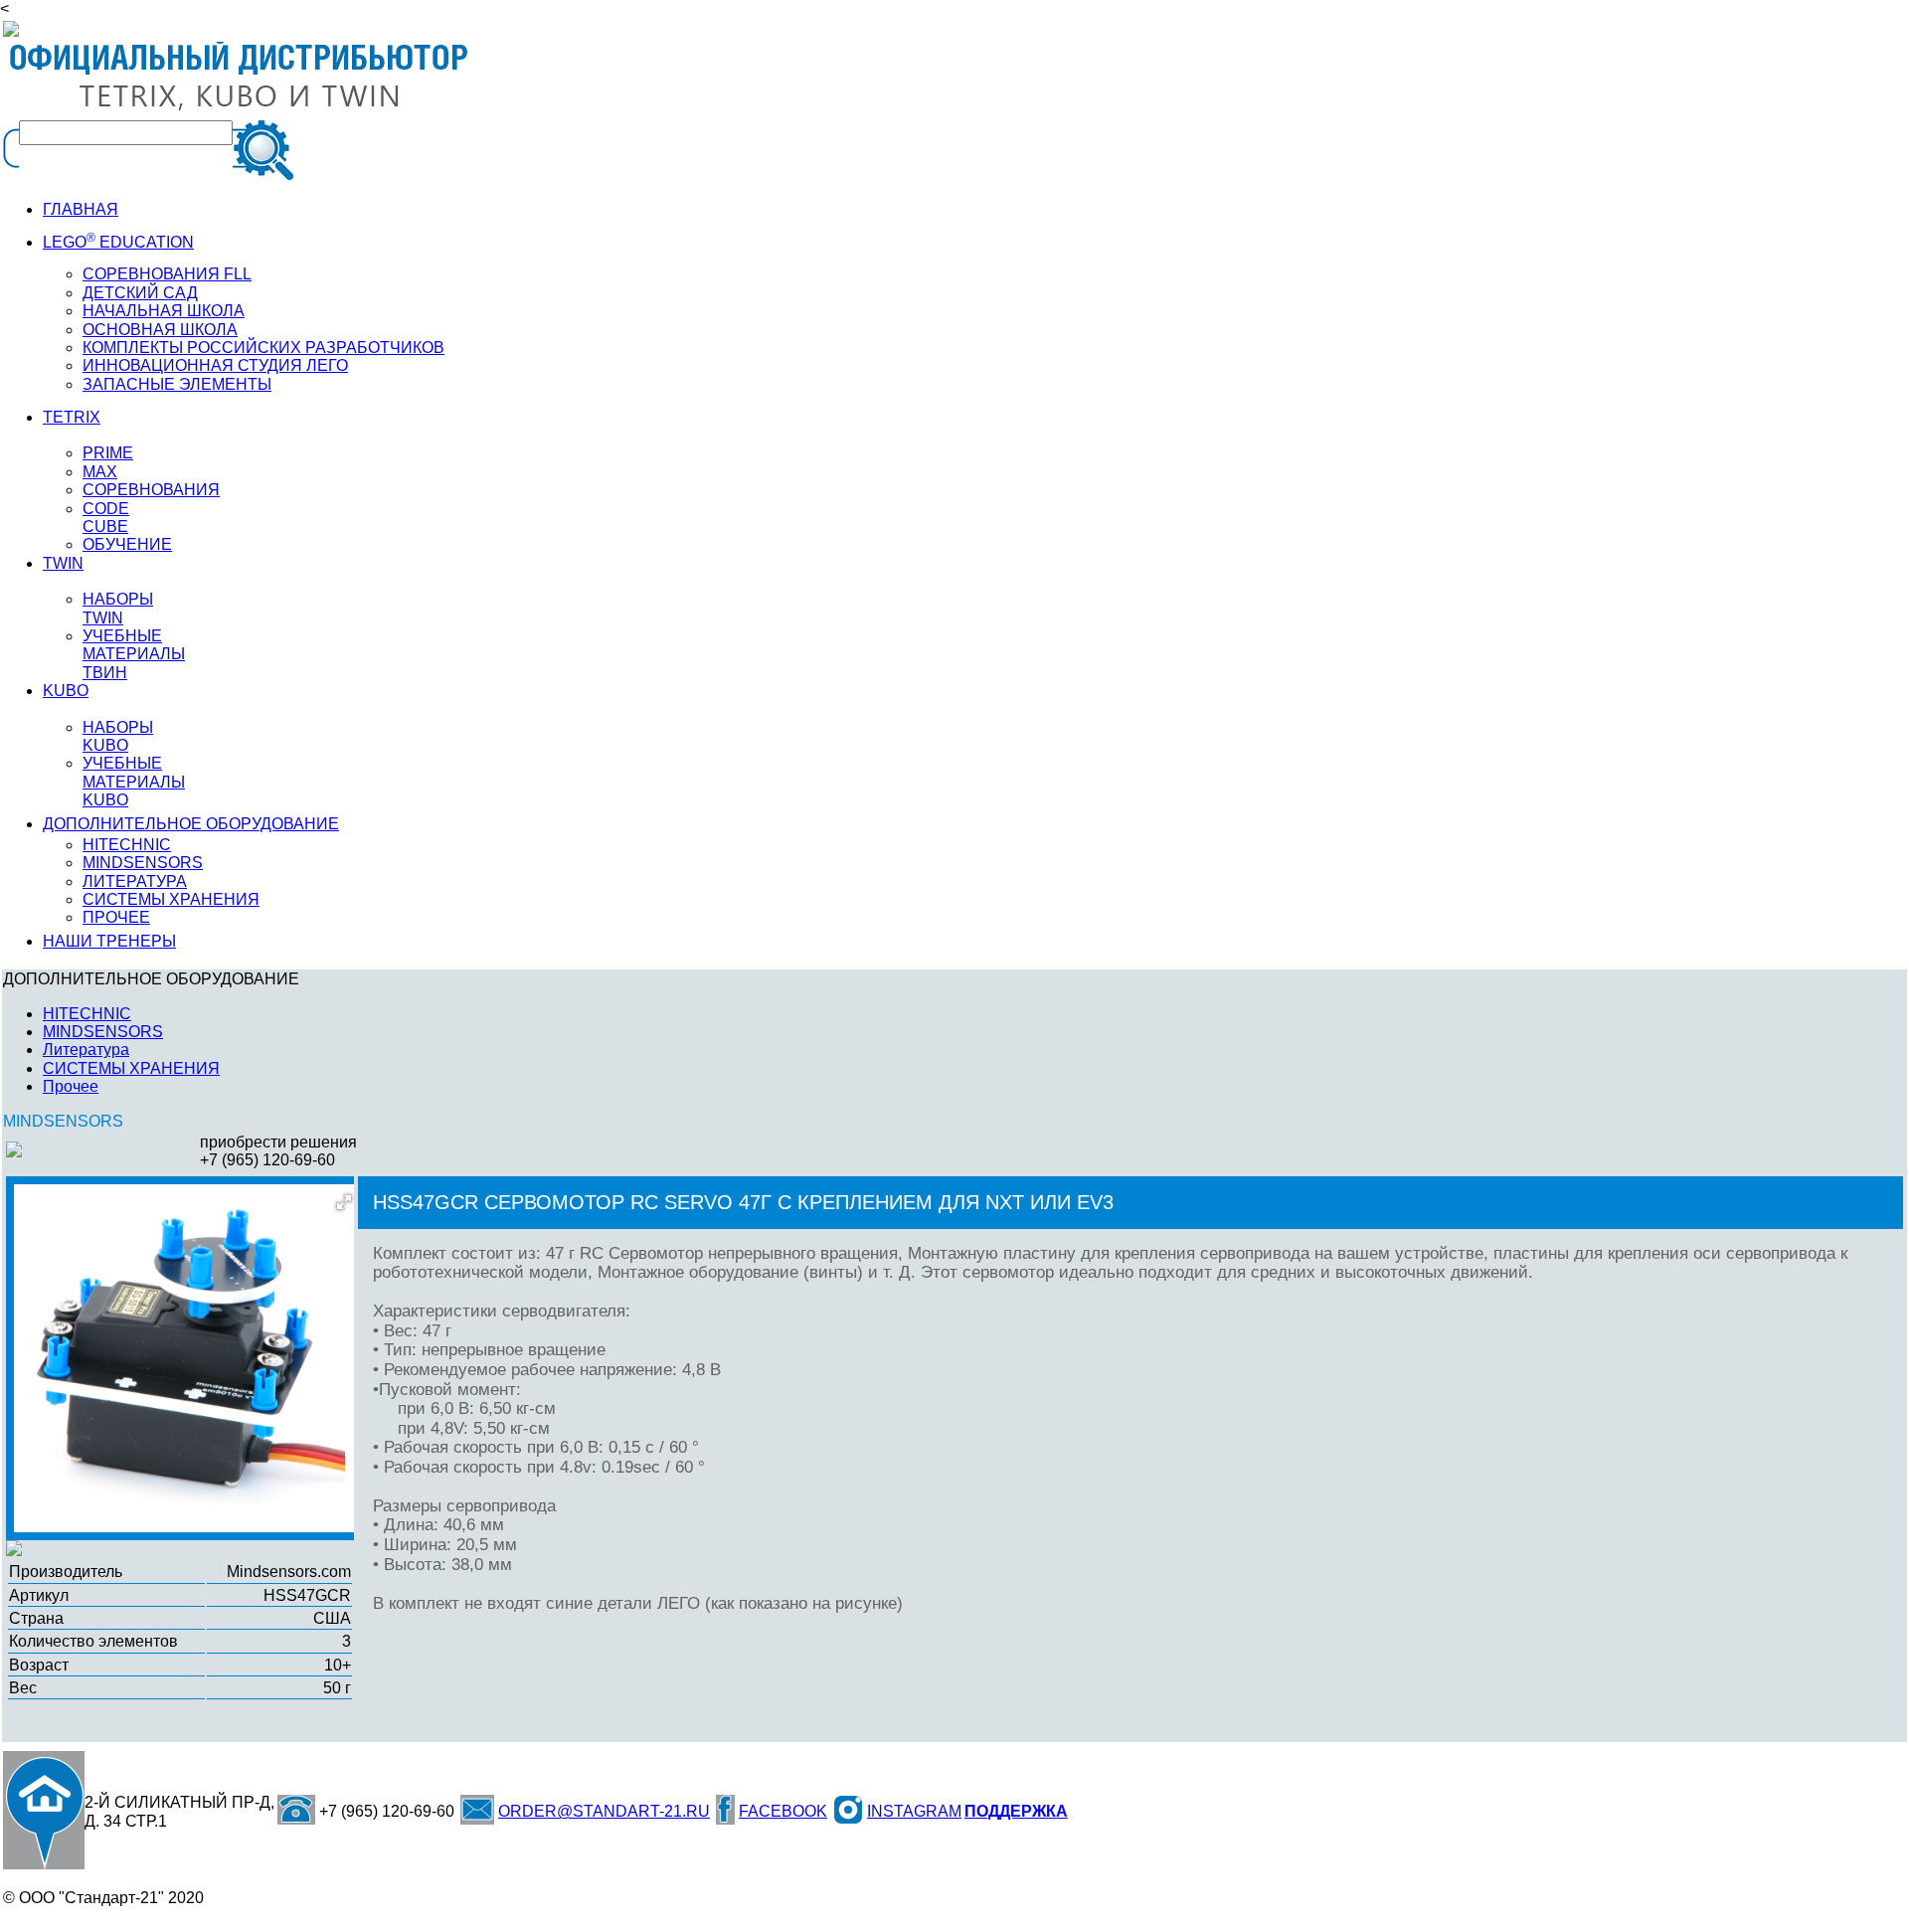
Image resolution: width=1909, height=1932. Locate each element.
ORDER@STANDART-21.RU (604, 1811)
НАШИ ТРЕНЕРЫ (109, 941)
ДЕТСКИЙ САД (140, 293)
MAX (100, 472)
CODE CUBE (106, 518)
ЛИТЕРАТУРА (135, 881)
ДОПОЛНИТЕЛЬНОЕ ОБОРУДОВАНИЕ (191, 824)
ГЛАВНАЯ (81, 209)
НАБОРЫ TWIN (118, 608)
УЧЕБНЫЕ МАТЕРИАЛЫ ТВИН (134, 654)
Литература (86, 1050)
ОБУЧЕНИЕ (127, 544)
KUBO (66, 691)
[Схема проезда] (44, 1810)
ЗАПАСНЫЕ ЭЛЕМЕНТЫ (177, 384)
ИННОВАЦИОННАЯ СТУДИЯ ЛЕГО (215, 365)
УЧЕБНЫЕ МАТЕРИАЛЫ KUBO (134, 782)
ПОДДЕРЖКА (1016, 1811)
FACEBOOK (783, 1811)
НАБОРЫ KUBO (118, 736)
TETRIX (72, 417)
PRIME (108, 453)
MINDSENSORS (143, 863)
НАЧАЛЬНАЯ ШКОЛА (164, 311)
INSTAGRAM (914, 1811)
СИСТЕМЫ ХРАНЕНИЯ (171, 899)
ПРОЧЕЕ (116, 917)
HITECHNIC (127, 845)
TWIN (63, 563)
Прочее (71, 1086)
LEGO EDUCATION (118, 242)
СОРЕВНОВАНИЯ (151, 490)
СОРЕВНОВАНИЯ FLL (167, 274)
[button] (344, 1202)
